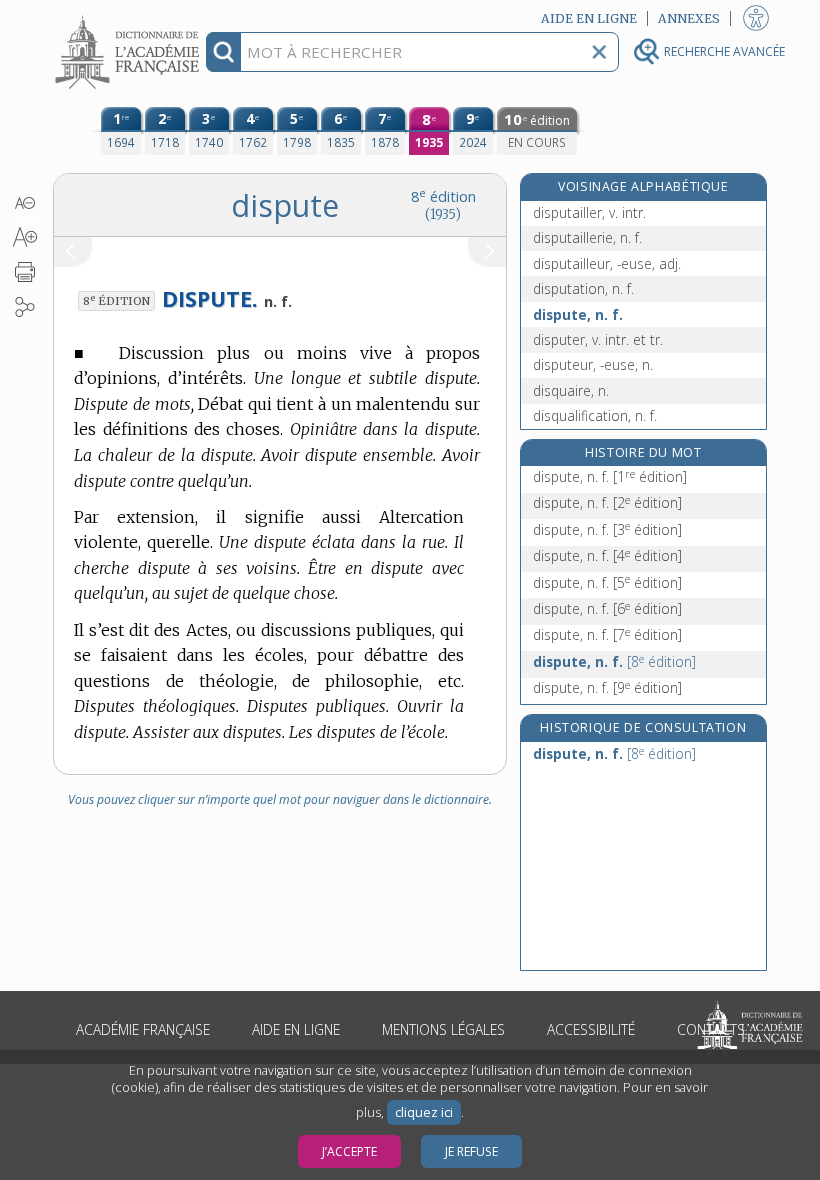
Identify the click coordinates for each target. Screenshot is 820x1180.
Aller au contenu (130, 17)
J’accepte (349, 1151)
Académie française (143, 1029)
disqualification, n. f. (595, 415)
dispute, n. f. (578, 314)
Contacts (711, 1029)
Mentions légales (443, 1029)
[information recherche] (223, 52)
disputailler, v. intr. (589, 212)
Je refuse (471, 1151)
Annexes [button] (689, 18)
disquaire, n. (571, 390)
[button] (24, 203)
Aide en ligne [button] (589, 18)
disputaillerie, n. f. (587, 237)
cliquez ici (424, 1112)
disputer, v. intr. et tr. (598, 339)
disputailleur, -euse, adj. (607, 263)
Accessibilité (591, 1029)
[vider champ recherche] (599, 52)
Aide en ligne (296, 1029)
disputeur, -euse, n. (593, 364)
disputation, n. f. (583, 288)
